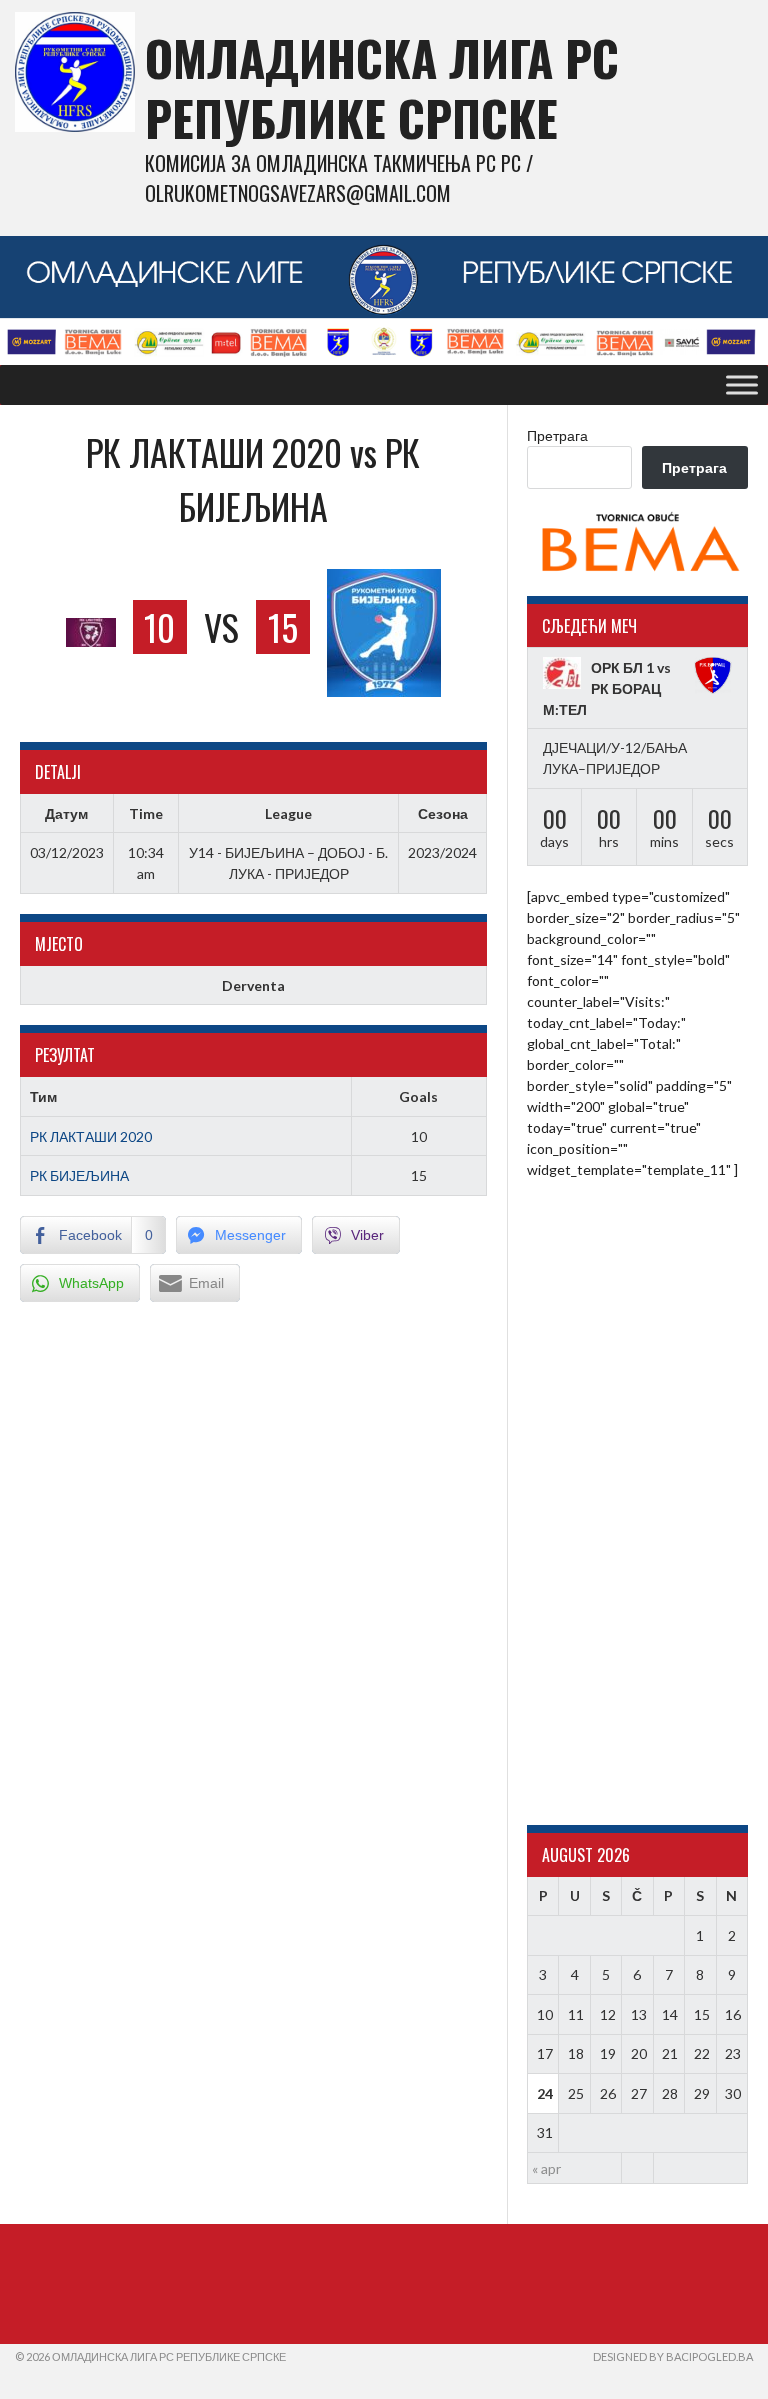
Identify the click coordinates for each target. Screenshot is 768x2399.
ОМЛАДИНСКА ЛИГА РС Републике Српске (382, 87)
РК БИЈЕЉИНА (79, 1175)
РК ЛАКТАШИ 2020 (91, 1136)
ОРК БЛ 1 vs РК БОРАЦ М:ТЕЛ (607, 688)
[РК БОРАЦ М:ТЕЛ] (713, 676)
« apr (546, 2168)
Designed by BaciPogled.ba (673, 2356)
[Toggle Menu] (742, 384)
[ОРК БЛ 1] (562, 673)
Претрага (557, 435)
